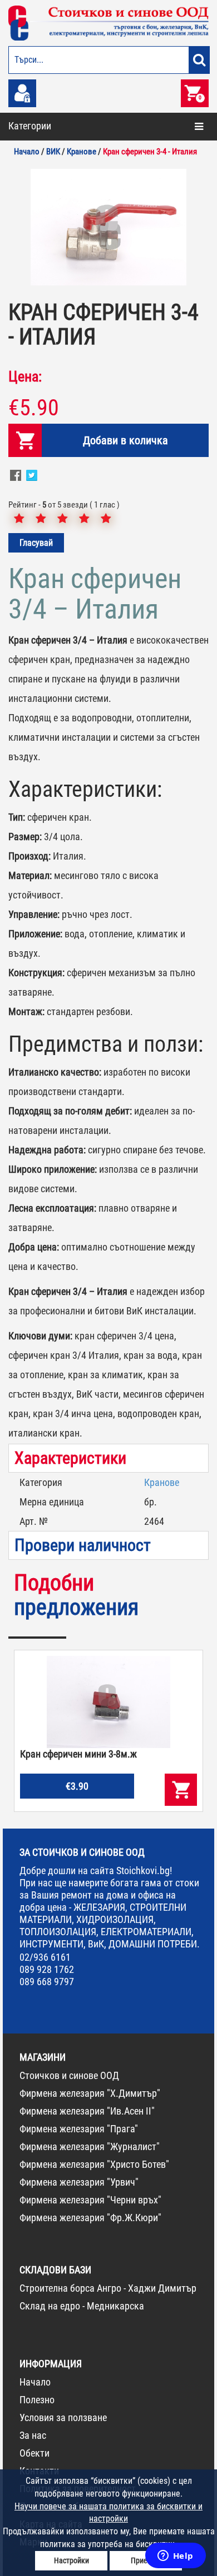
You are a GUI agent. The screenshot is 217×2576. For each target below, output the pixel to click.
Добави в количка (125, 440)
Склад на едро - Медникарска (82, 2306)
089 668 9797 (47, 1982)
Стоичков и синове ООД (69, 2075)
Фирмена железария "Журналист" (90, 2146)
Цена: (25, 376)
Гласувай (36, 543)
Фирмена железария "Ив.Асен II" (87, 2111)
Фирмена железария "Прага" (79, 2129)
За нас (33, 2435)
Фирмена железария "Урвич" (79, 2182)
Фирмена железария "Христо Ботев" (94, 2164)
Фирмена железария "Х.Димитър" (90, 2093)
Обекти (34, 2453)
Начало (35, 2382)
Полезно (37, 2400)
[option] (108, 227)
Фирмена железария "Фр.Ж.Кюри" (90, 2218)
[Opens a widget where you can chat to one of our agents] (175, 2557)
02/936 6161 (45, 1957)
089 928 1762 (47, 1969)
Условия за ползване (63, 2417)
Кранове (162, 1482)
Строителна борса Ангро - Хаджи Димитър (108, 2288)
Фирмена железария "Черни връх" (90, 2200)
